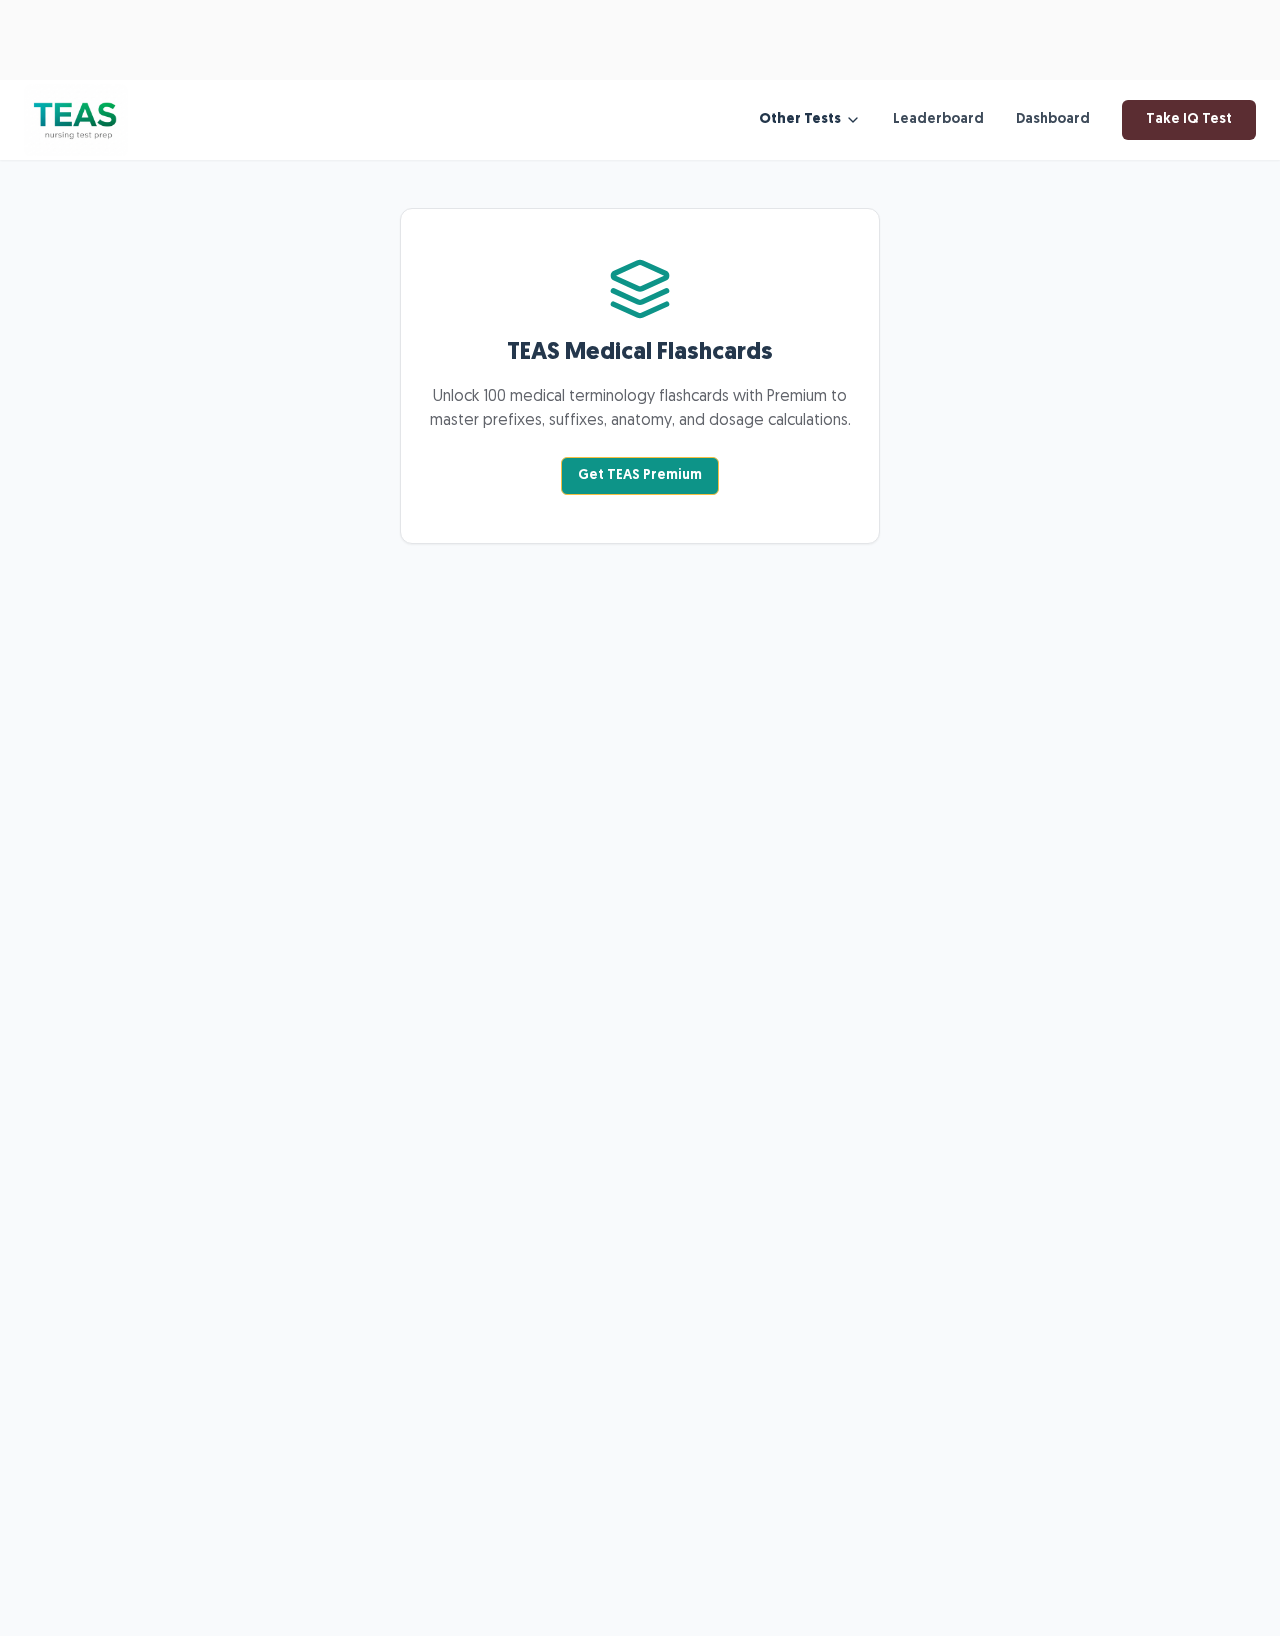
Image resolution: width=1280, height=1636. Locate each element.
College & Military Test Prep (327, 53)
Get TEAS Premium (640, 475)
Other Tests (800, 119)
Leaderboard (938, 119)
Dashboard (1053, 119)
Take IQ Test (1189, 119)
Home (183, 53)
